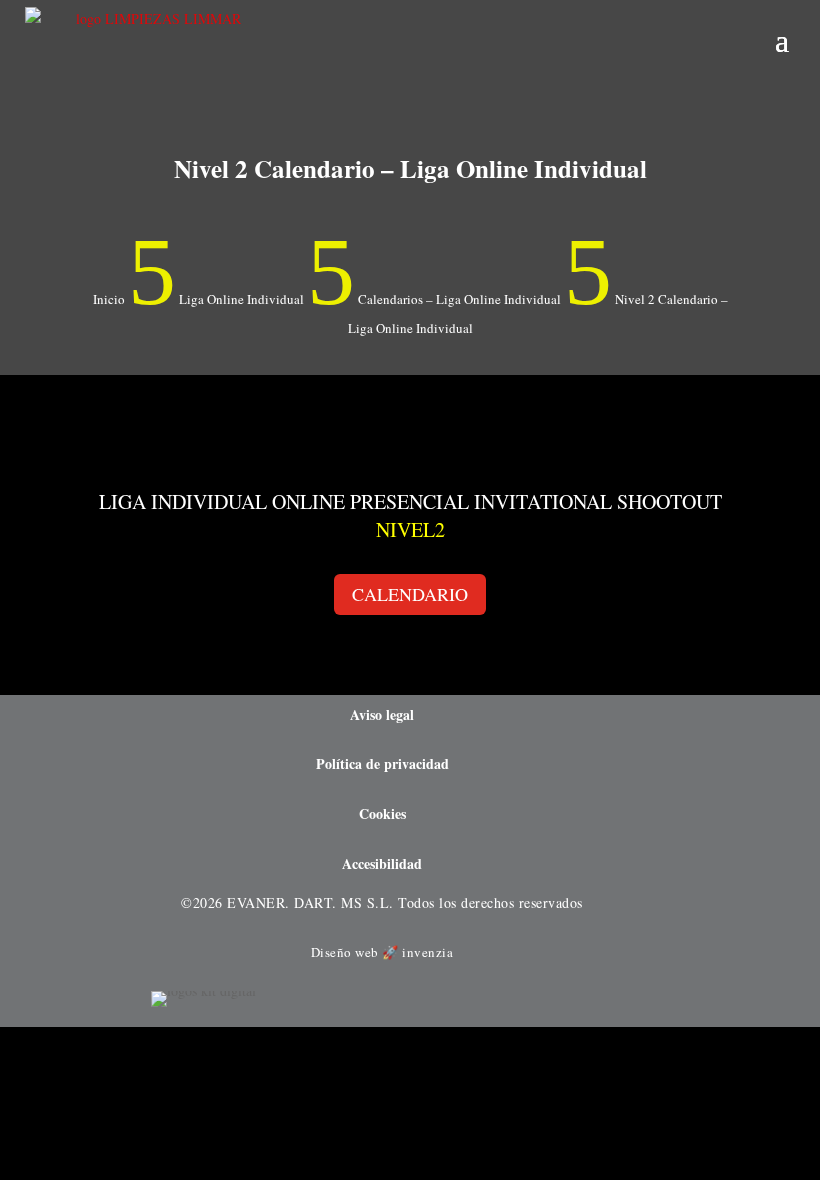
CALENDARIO (410, 594)
